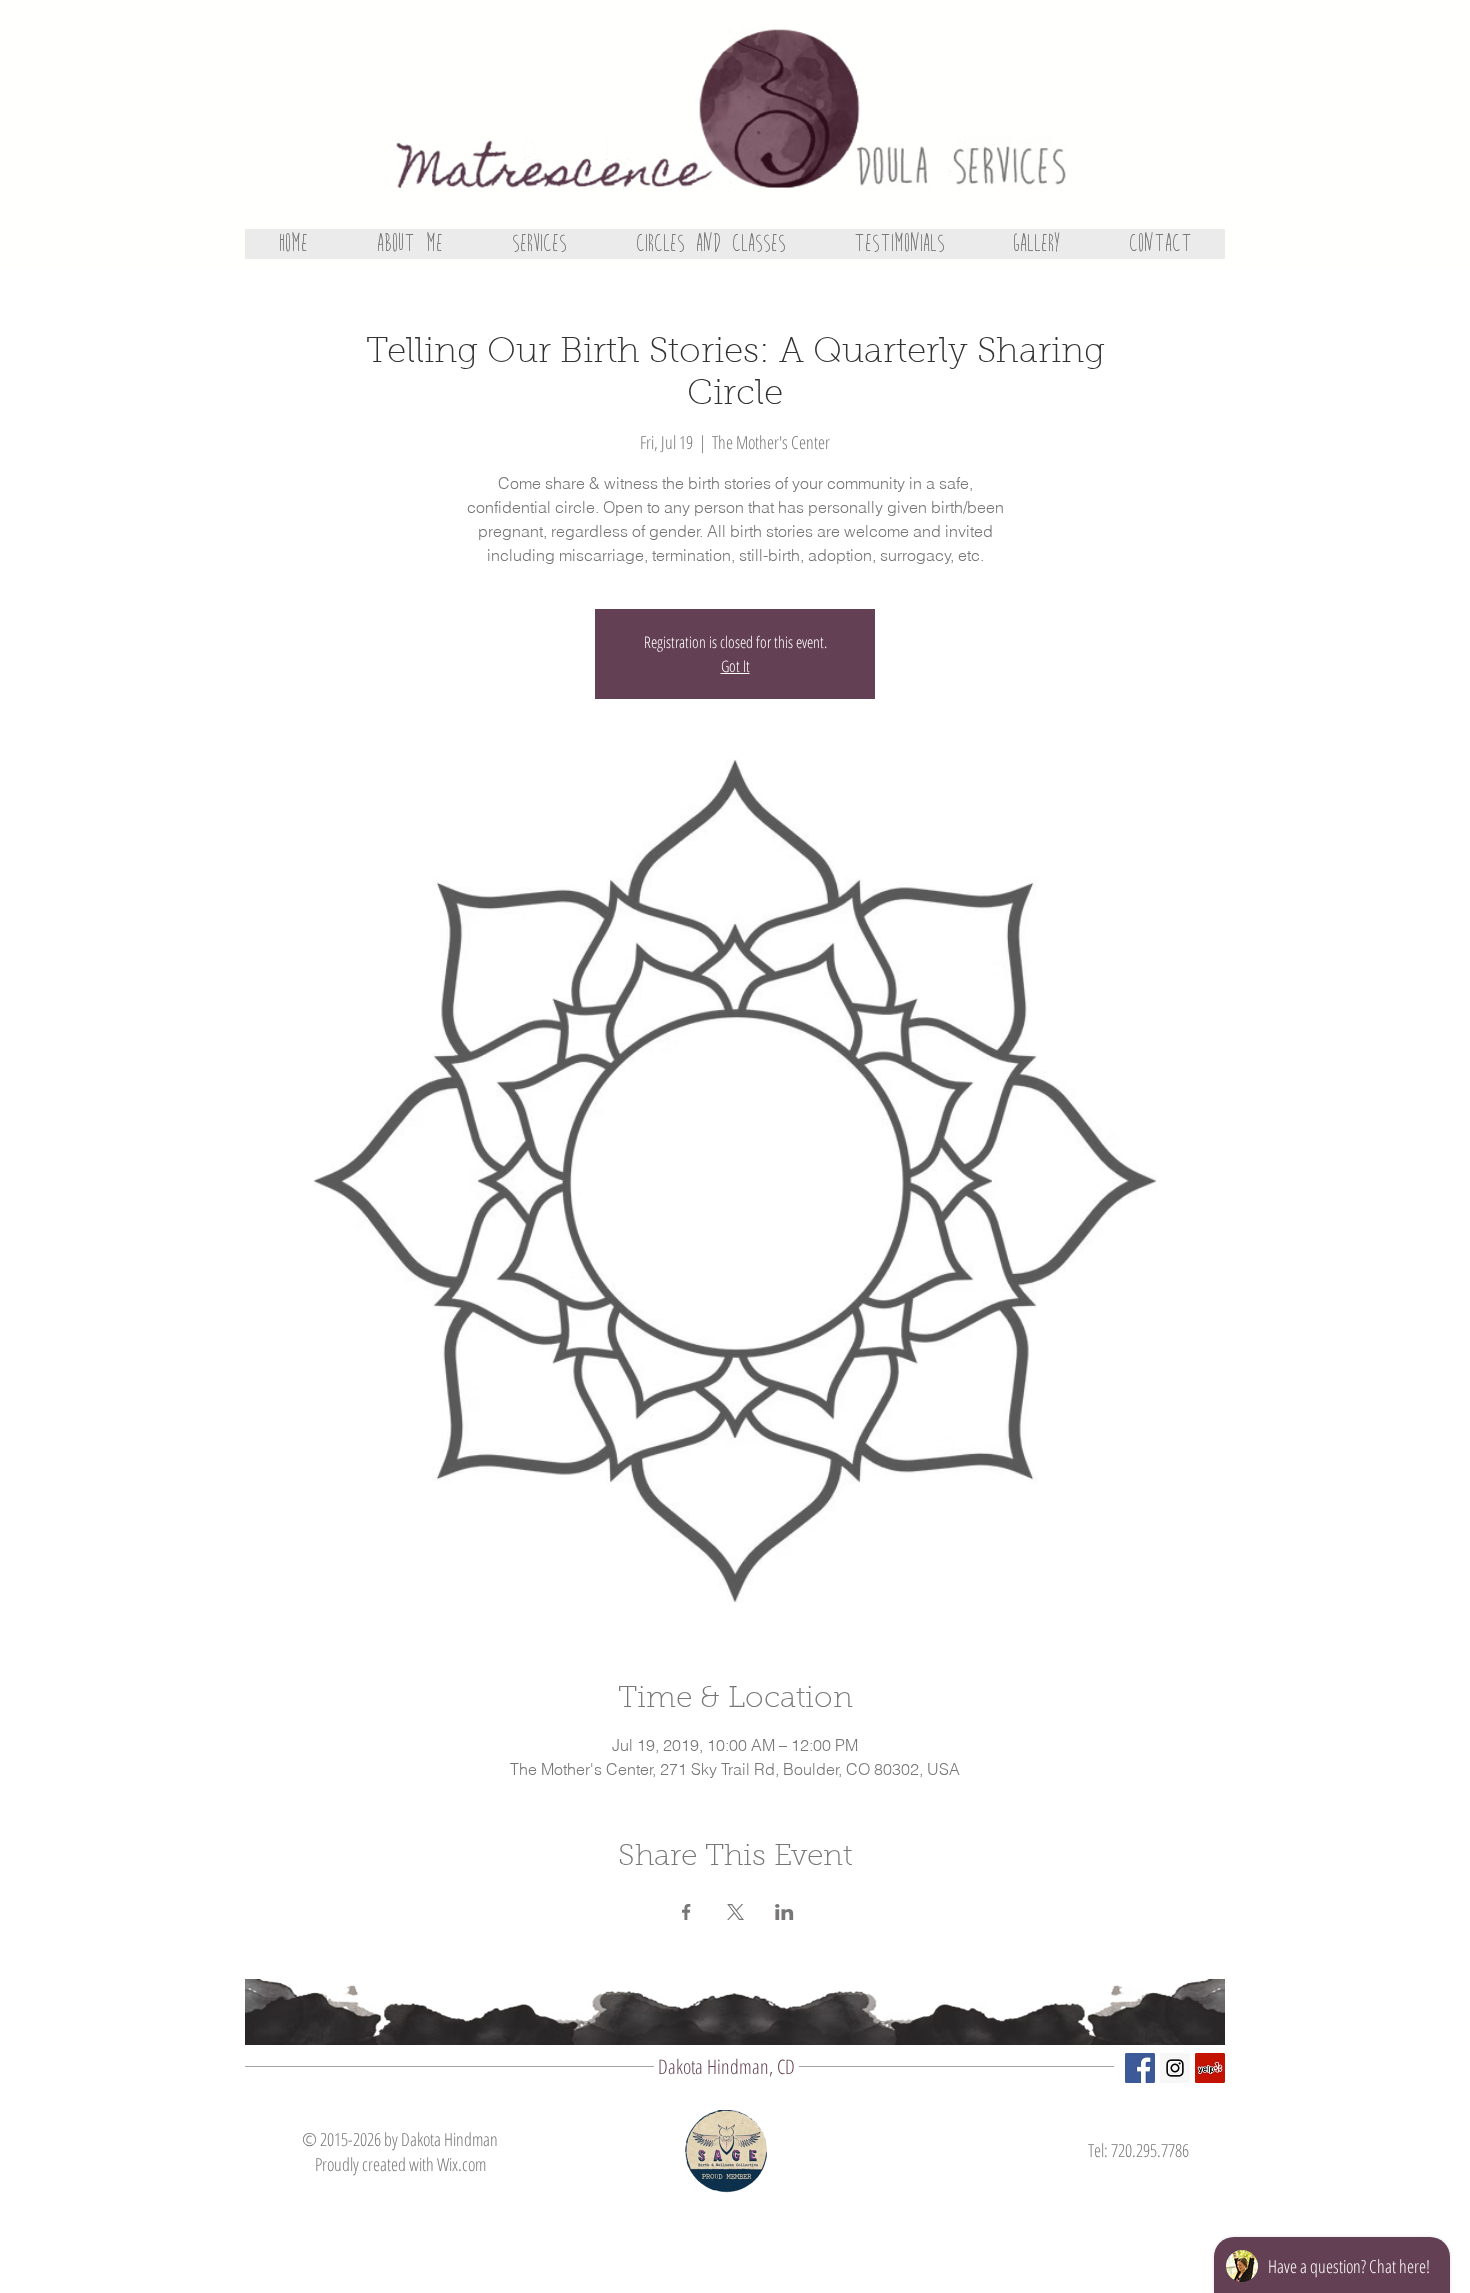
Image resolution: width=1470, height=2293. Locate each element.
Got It (735, 666)
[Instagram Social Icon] (1175, 2068)
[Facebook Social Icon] (1140, 2068)
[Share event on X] (735, 1912)
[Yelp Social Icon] (1210, 2068)
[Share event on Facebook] (686, 1912)
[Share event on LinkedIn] (784, 1912)
